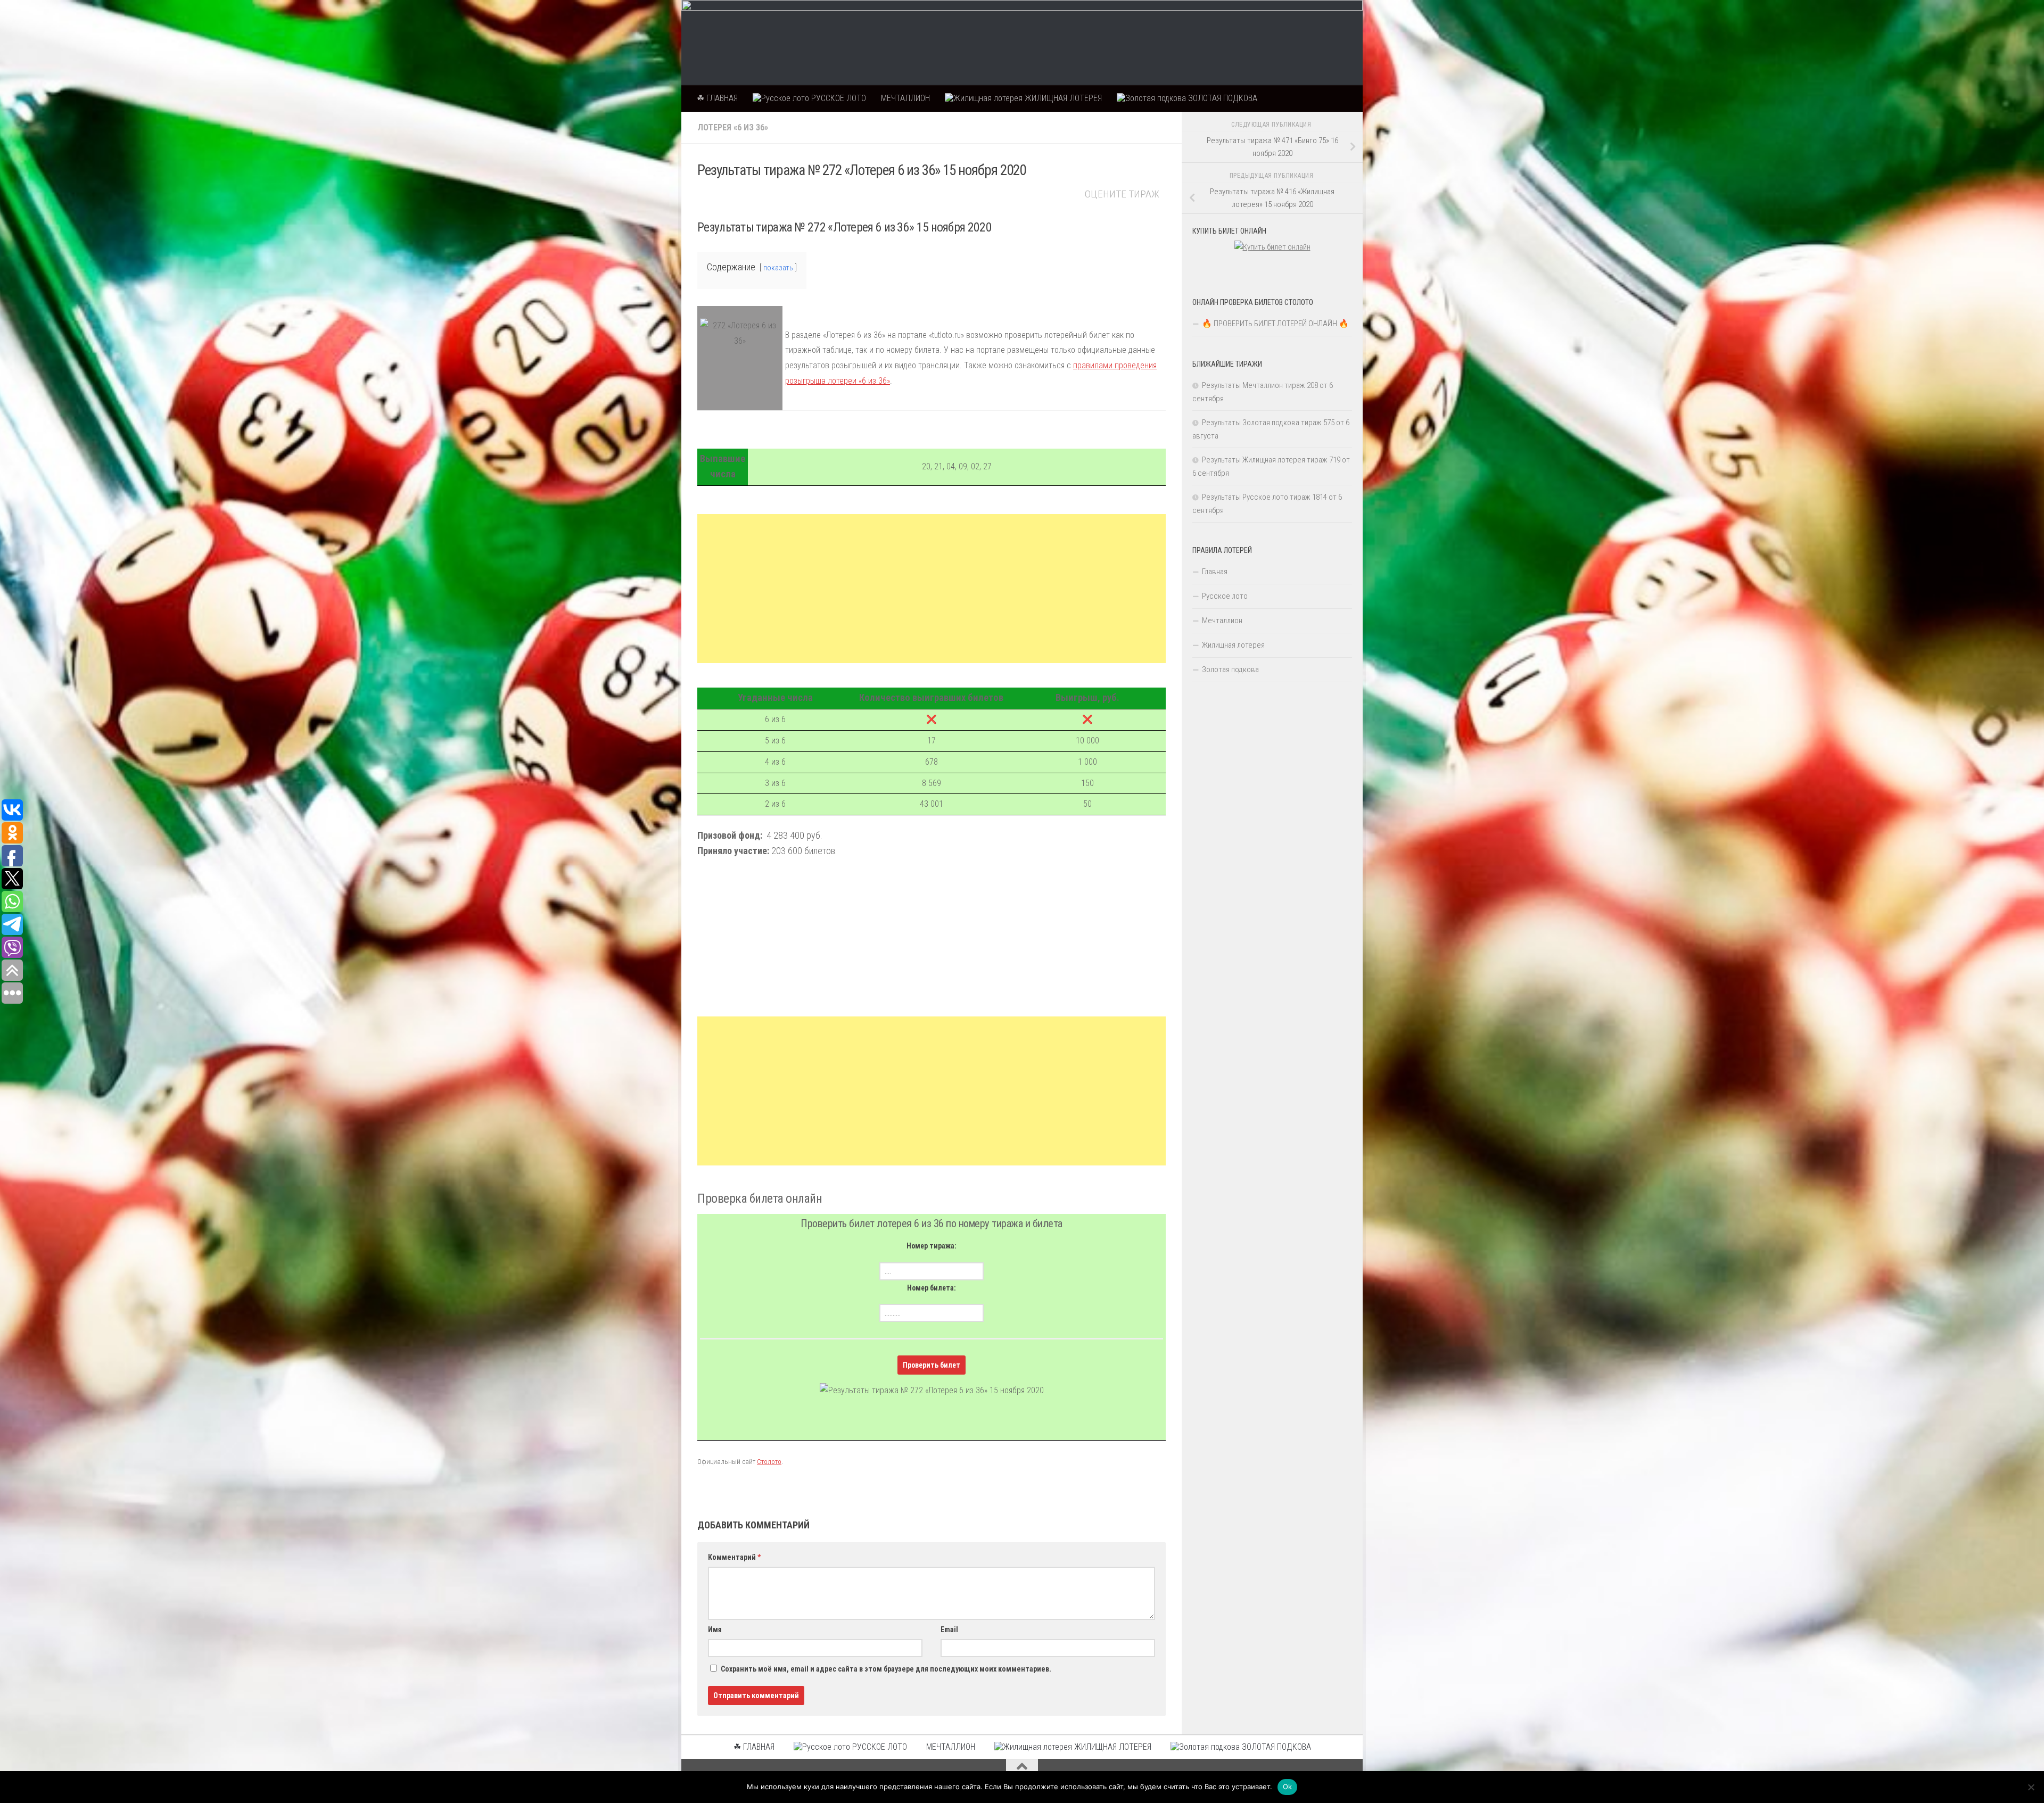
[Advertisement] (932, 589)
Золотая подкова (1230, 669)
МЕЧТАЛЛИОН (905, 98)
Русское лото (1225, 596)
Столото (769, 1462)
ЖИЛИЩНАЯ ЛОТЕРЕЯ (1062, 98)
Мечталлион (1222, 621)
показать (778, 268)
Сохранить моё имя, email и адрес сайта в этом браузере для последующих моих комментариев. (886, 1669)
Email (949, 1630)
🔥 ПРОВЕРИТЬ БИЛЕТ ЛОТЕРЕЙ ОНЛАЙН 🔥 (1275, 324)
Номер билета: (932, 1288)
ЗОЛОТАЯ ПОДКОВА (1222, 98)
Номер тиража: (932, 1246)
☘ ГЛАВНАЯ (717, 98)
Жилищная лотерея (1233, 645)
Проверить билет (932, 1365)
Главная (1215, 572)
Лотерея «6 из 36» (733, 127)
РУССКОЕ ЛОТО (838, 98)
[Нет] (2031, 1787)
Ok (1288, 1787)
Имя (715, 1630)
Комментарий (734, 1557)
